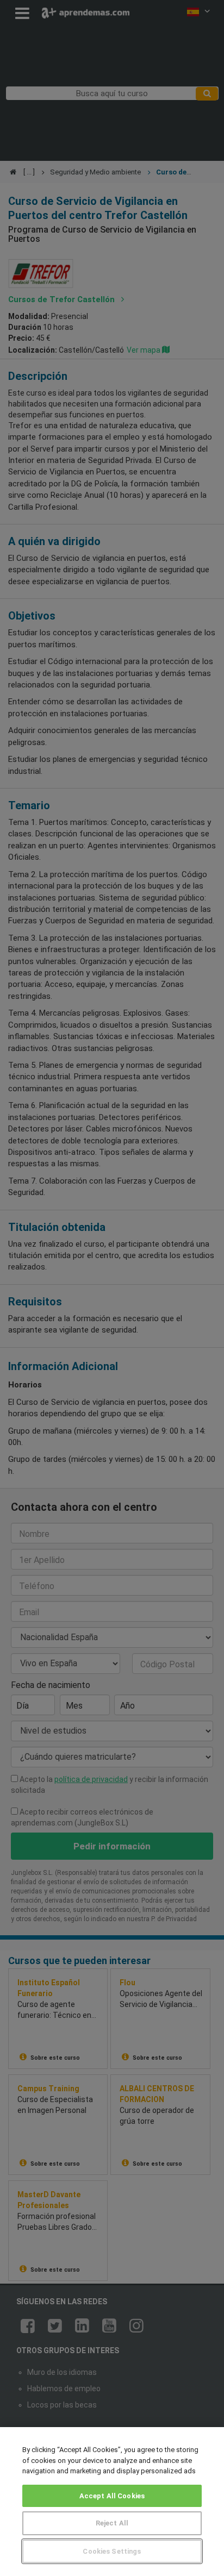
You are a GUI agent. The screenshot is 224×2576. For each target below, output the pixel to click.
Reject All (112, 2523)
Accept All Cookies (112, 2496)
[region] (112, 2502)
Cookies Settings (112, 2551)
